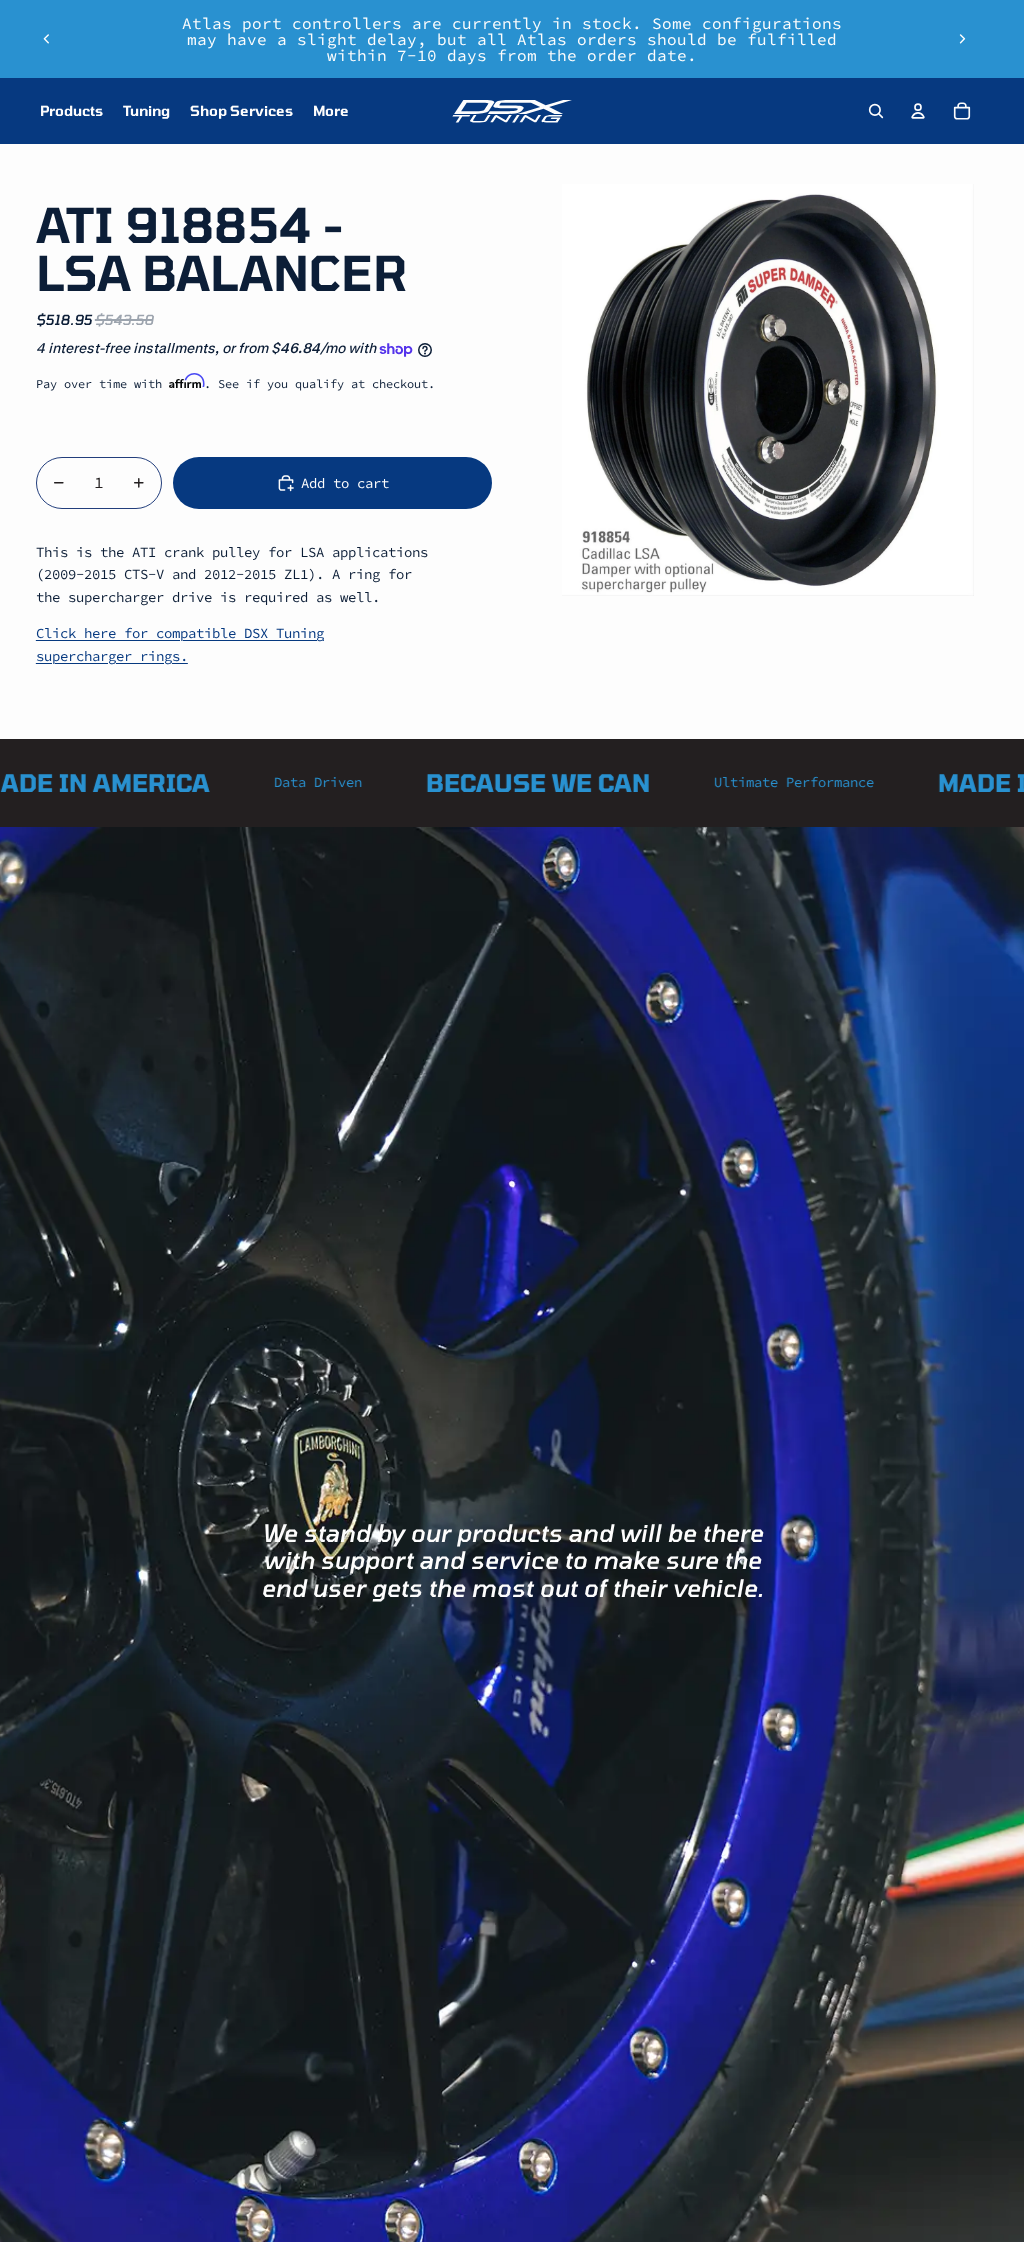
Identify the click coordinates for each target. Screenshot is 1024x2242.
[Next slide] (962, 39)
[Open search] (876, 111)
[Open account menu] (918, 111)
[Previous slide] (47, 39)
